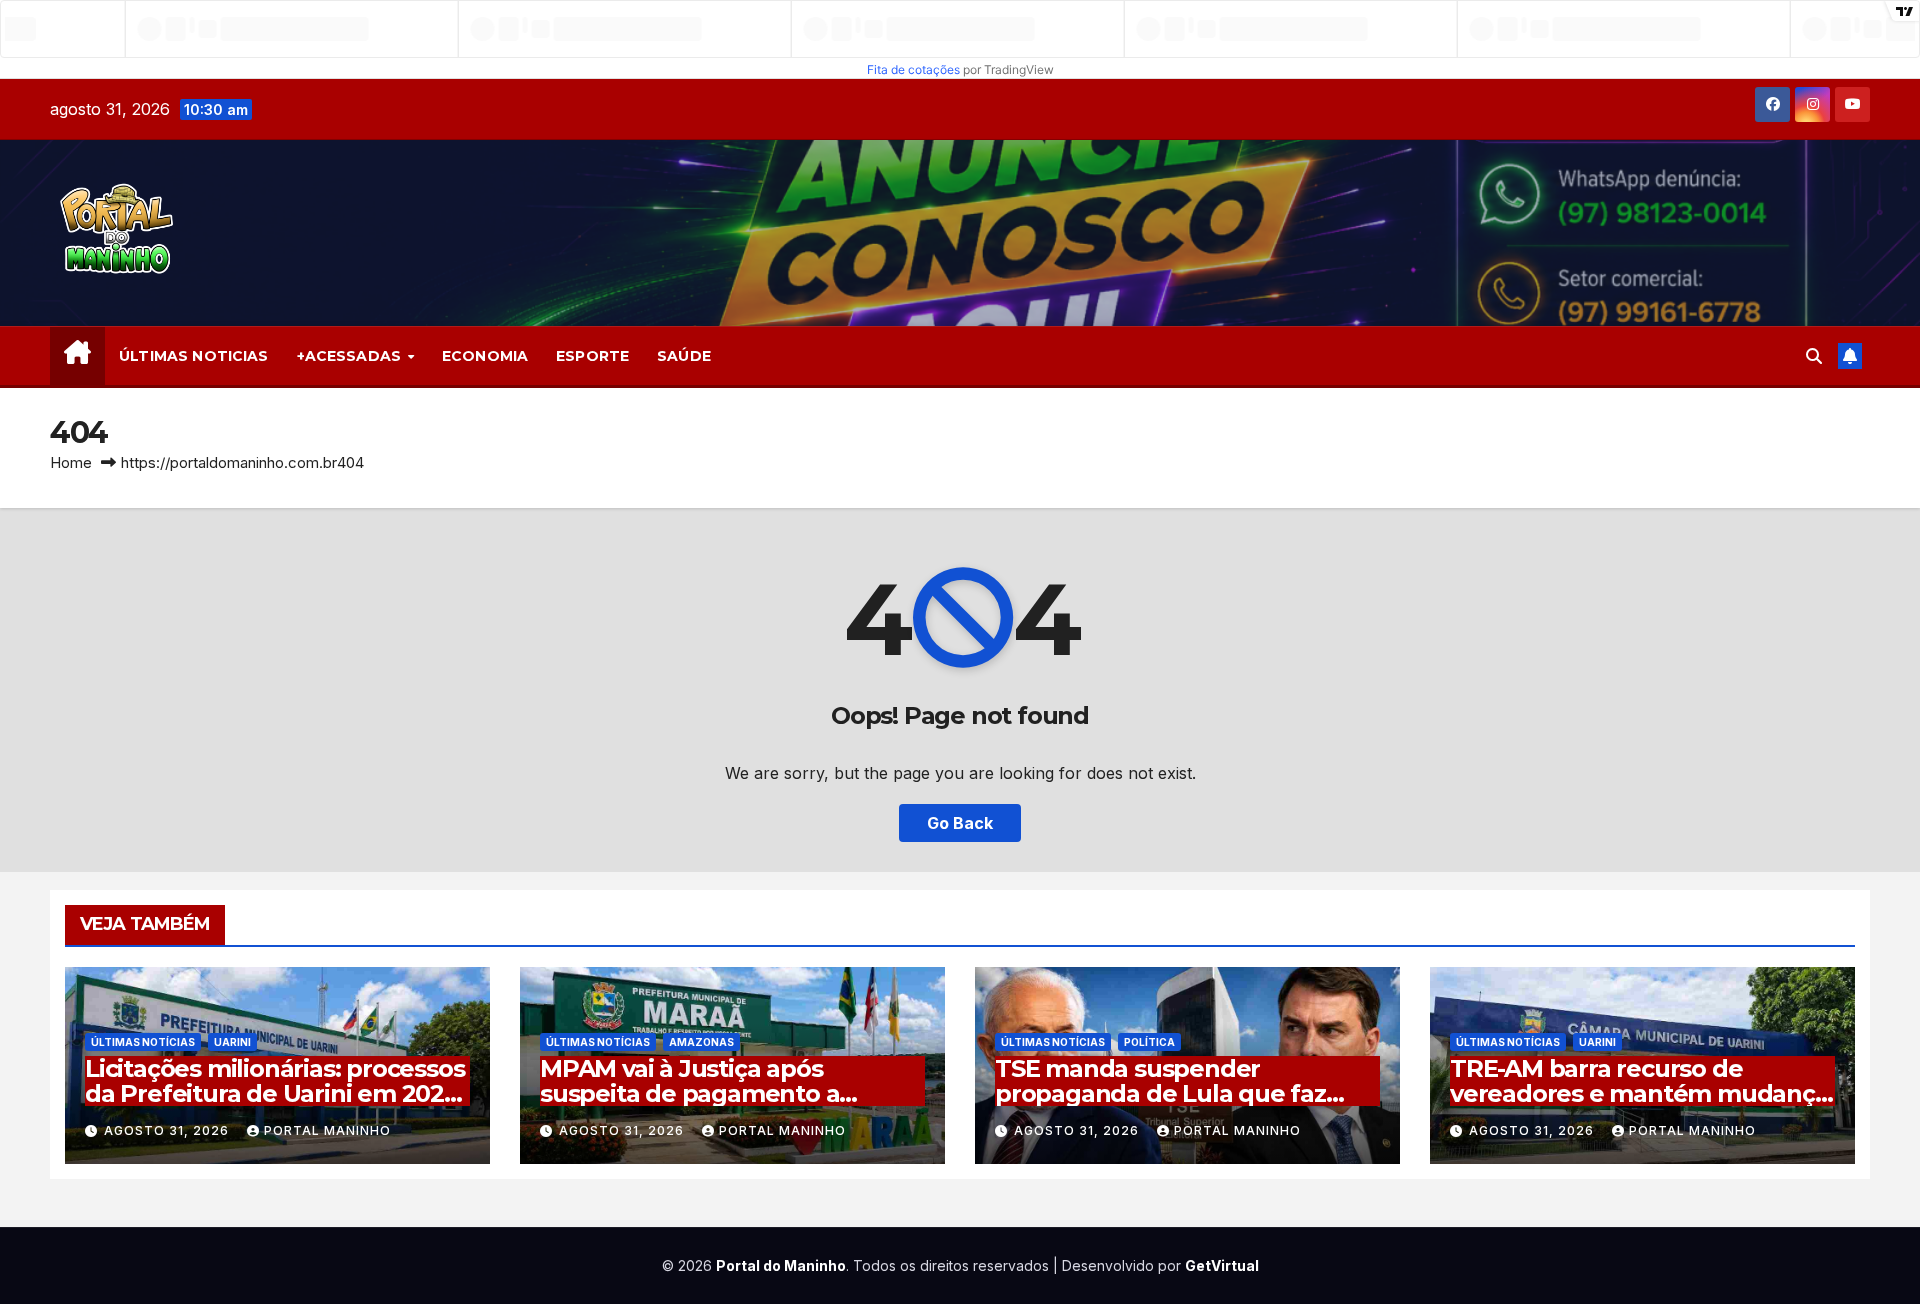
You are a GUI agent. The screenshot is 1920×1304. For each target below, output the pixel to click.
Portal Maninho (327, 1130)
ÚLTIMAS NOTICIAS (193, 356)
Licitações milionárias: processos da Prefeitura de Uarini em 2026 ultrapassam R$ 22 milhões (274, 1093)
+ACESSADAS (351, 356)
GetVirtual (1222, 1265)
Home (71, 462)
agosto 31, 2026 (168, 1130)
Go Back (960, 823)
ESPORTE (592, 356)
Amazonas (701, 1042)
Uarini (232, 1042)
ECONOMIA (485, 356)
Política (1149, 1042)
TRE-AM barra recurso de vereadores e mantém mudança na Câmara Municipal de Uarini (1639, 1093)
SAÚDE (684, 356)
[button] (1814, 356)
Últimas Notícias (143, 1042)
